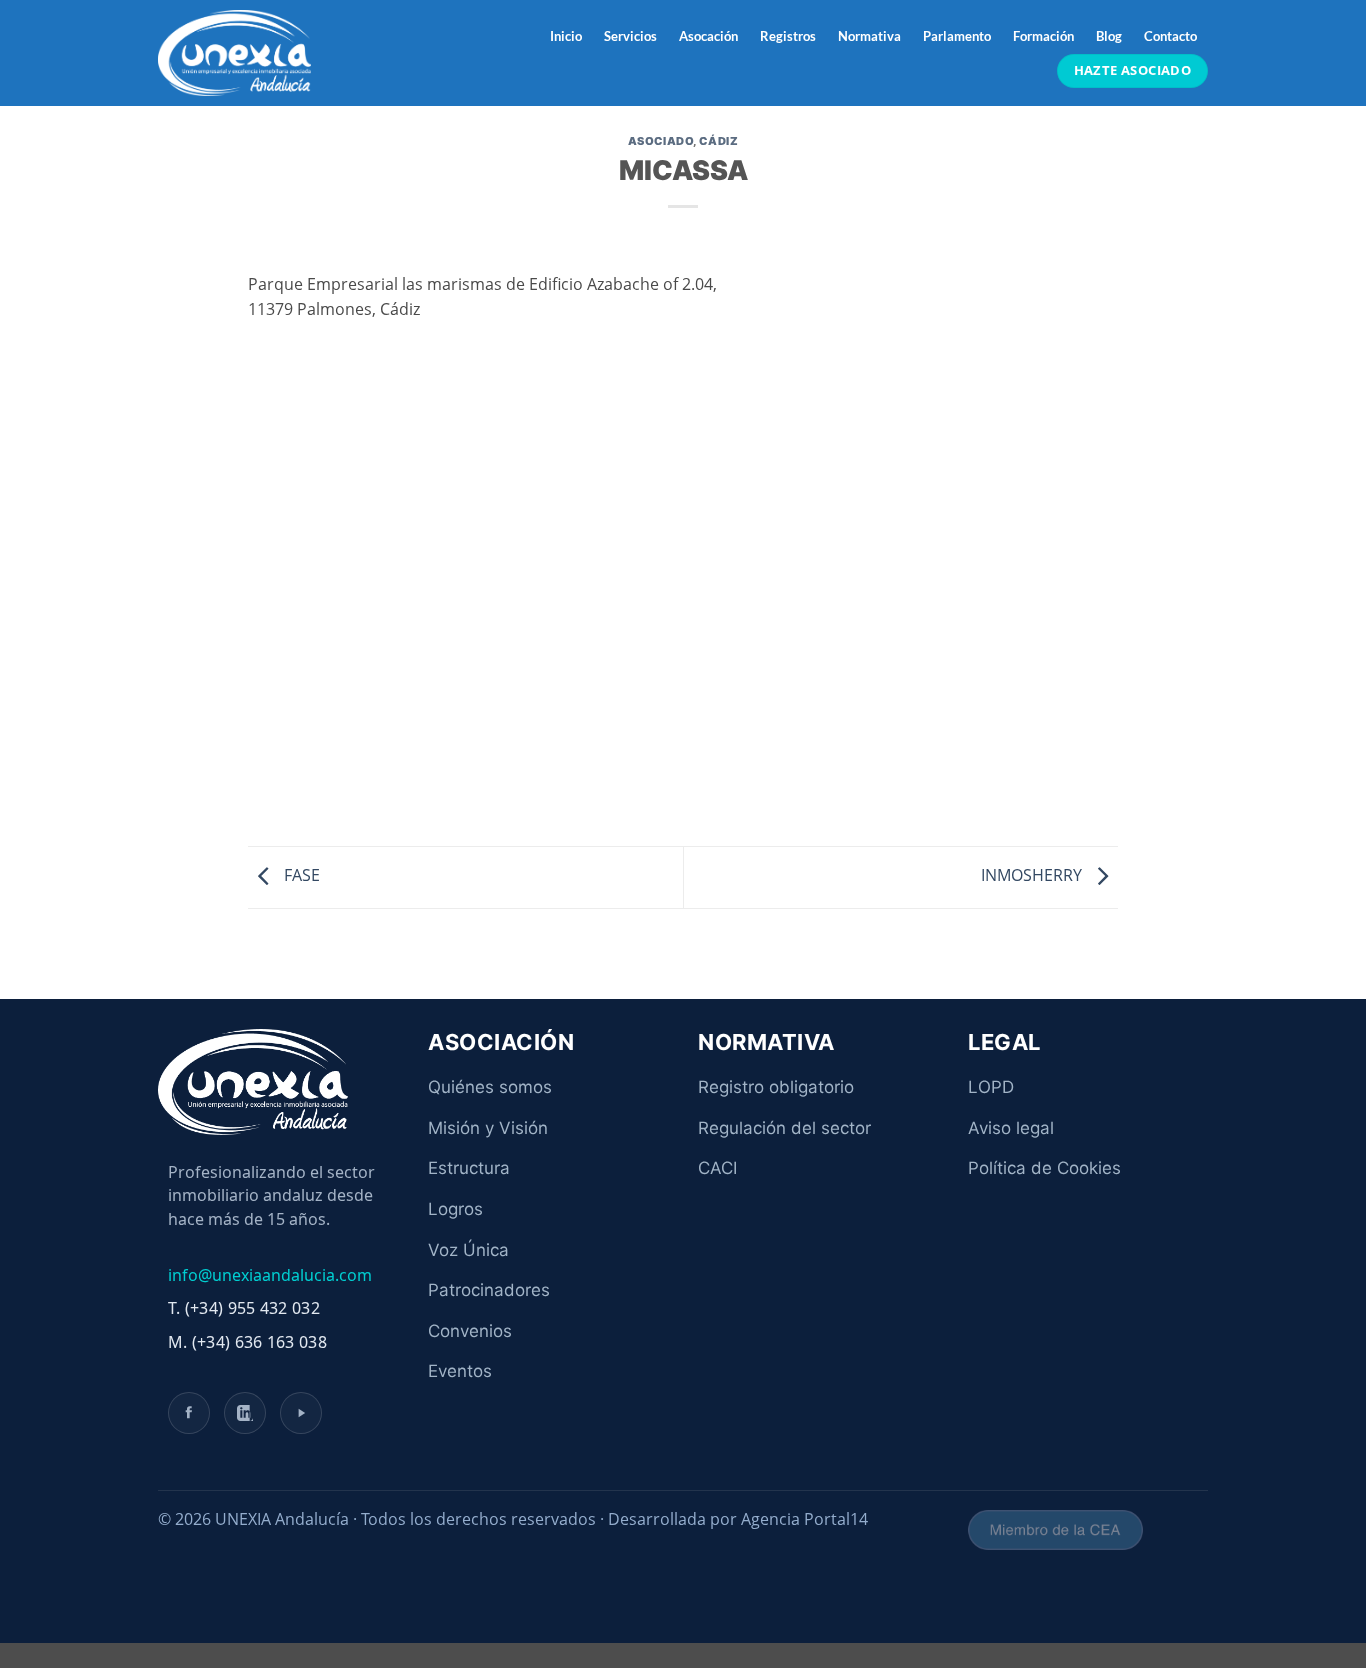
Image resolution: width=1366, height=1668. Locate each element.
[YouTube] (301, 1413)
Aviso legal (1011, 1128)
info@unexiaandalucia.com (270, 1275)
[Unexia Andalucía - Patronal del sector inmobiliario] (258, 53)
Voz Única (468, 1250)
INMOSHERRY (1033, 876)
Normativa (869, 36)
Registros (788, 36)
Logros (455, 1209)
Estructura (469, 1168)
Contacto (1170, 36)
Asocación (708, 36)
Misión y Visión (488, 1128)
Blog (1109, 36)
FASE (300, 876)
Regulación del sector (784, 1128)
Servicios (630, 36)
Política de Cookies (1044, 1168)
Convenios (470, 1331)
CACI (717, 1168)
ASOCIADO (660, 141)
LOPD (991, 1087)
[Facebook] (189, 1413)
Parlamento (957, 36)
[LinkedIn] (245, 1413)
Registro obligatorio (776, 1087)
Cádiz (718, 141)
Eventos (460, 1371)
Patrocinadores (489, 1290)
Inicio (566, 36)
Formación (1043, 36)
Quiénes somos (490, 1087)
